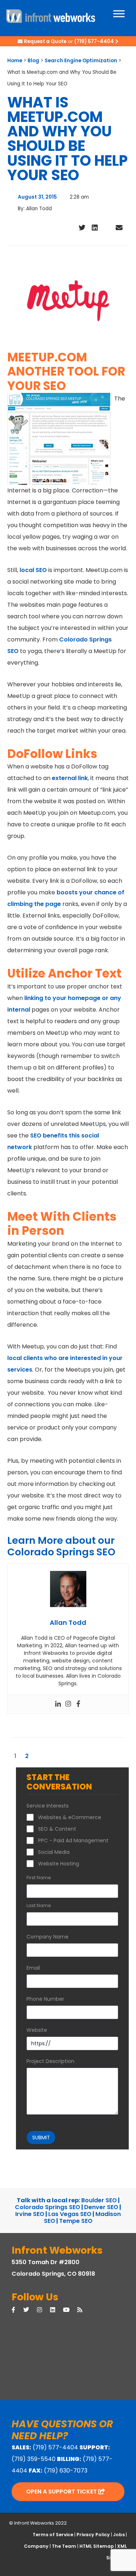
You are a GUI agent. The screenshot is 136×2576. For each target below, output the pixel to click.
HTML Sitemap (97, 2546)
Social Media (54, 1852)
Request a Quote (45, 41)
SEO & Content (57, 1829)
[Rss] (84, 2310)
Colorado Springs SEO (48, 2207)
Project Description (50, 2061)
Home (15, 61)
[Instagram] (68, 1704)
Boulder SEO (99, 2200)
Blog (33, 61)
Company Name (48, 1937)
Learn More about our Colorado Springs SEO (61, 1546)
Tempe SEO (76, 2221)
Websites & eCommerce (70, 1817)
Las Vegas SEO (70, 2214)
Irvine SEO (30, 2214)
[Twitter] (30, 2310)
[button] (70, 230)
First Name (39, 1878)
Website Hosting (59, 1864)
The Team (64, 2546)
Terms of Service (53, 2535)
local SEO (33, 570)
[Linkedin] (58, 1704)
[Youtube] (70, 2310)
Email (33, 1968)
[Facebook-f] (17, 2310)
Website (37, 2030)
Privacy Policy (93, 2535)
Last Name (39, 1906)
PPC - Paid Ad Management (73, 1840)
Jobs (119, 2535)
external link (70, 778)
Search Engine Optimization (81, 61)
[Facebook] (78, 1704)
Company (36, 2546)
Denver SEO (101, 2207)
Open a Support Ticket (62, 2492)
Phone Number (45, 1999)
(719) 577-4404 (94, 41)
